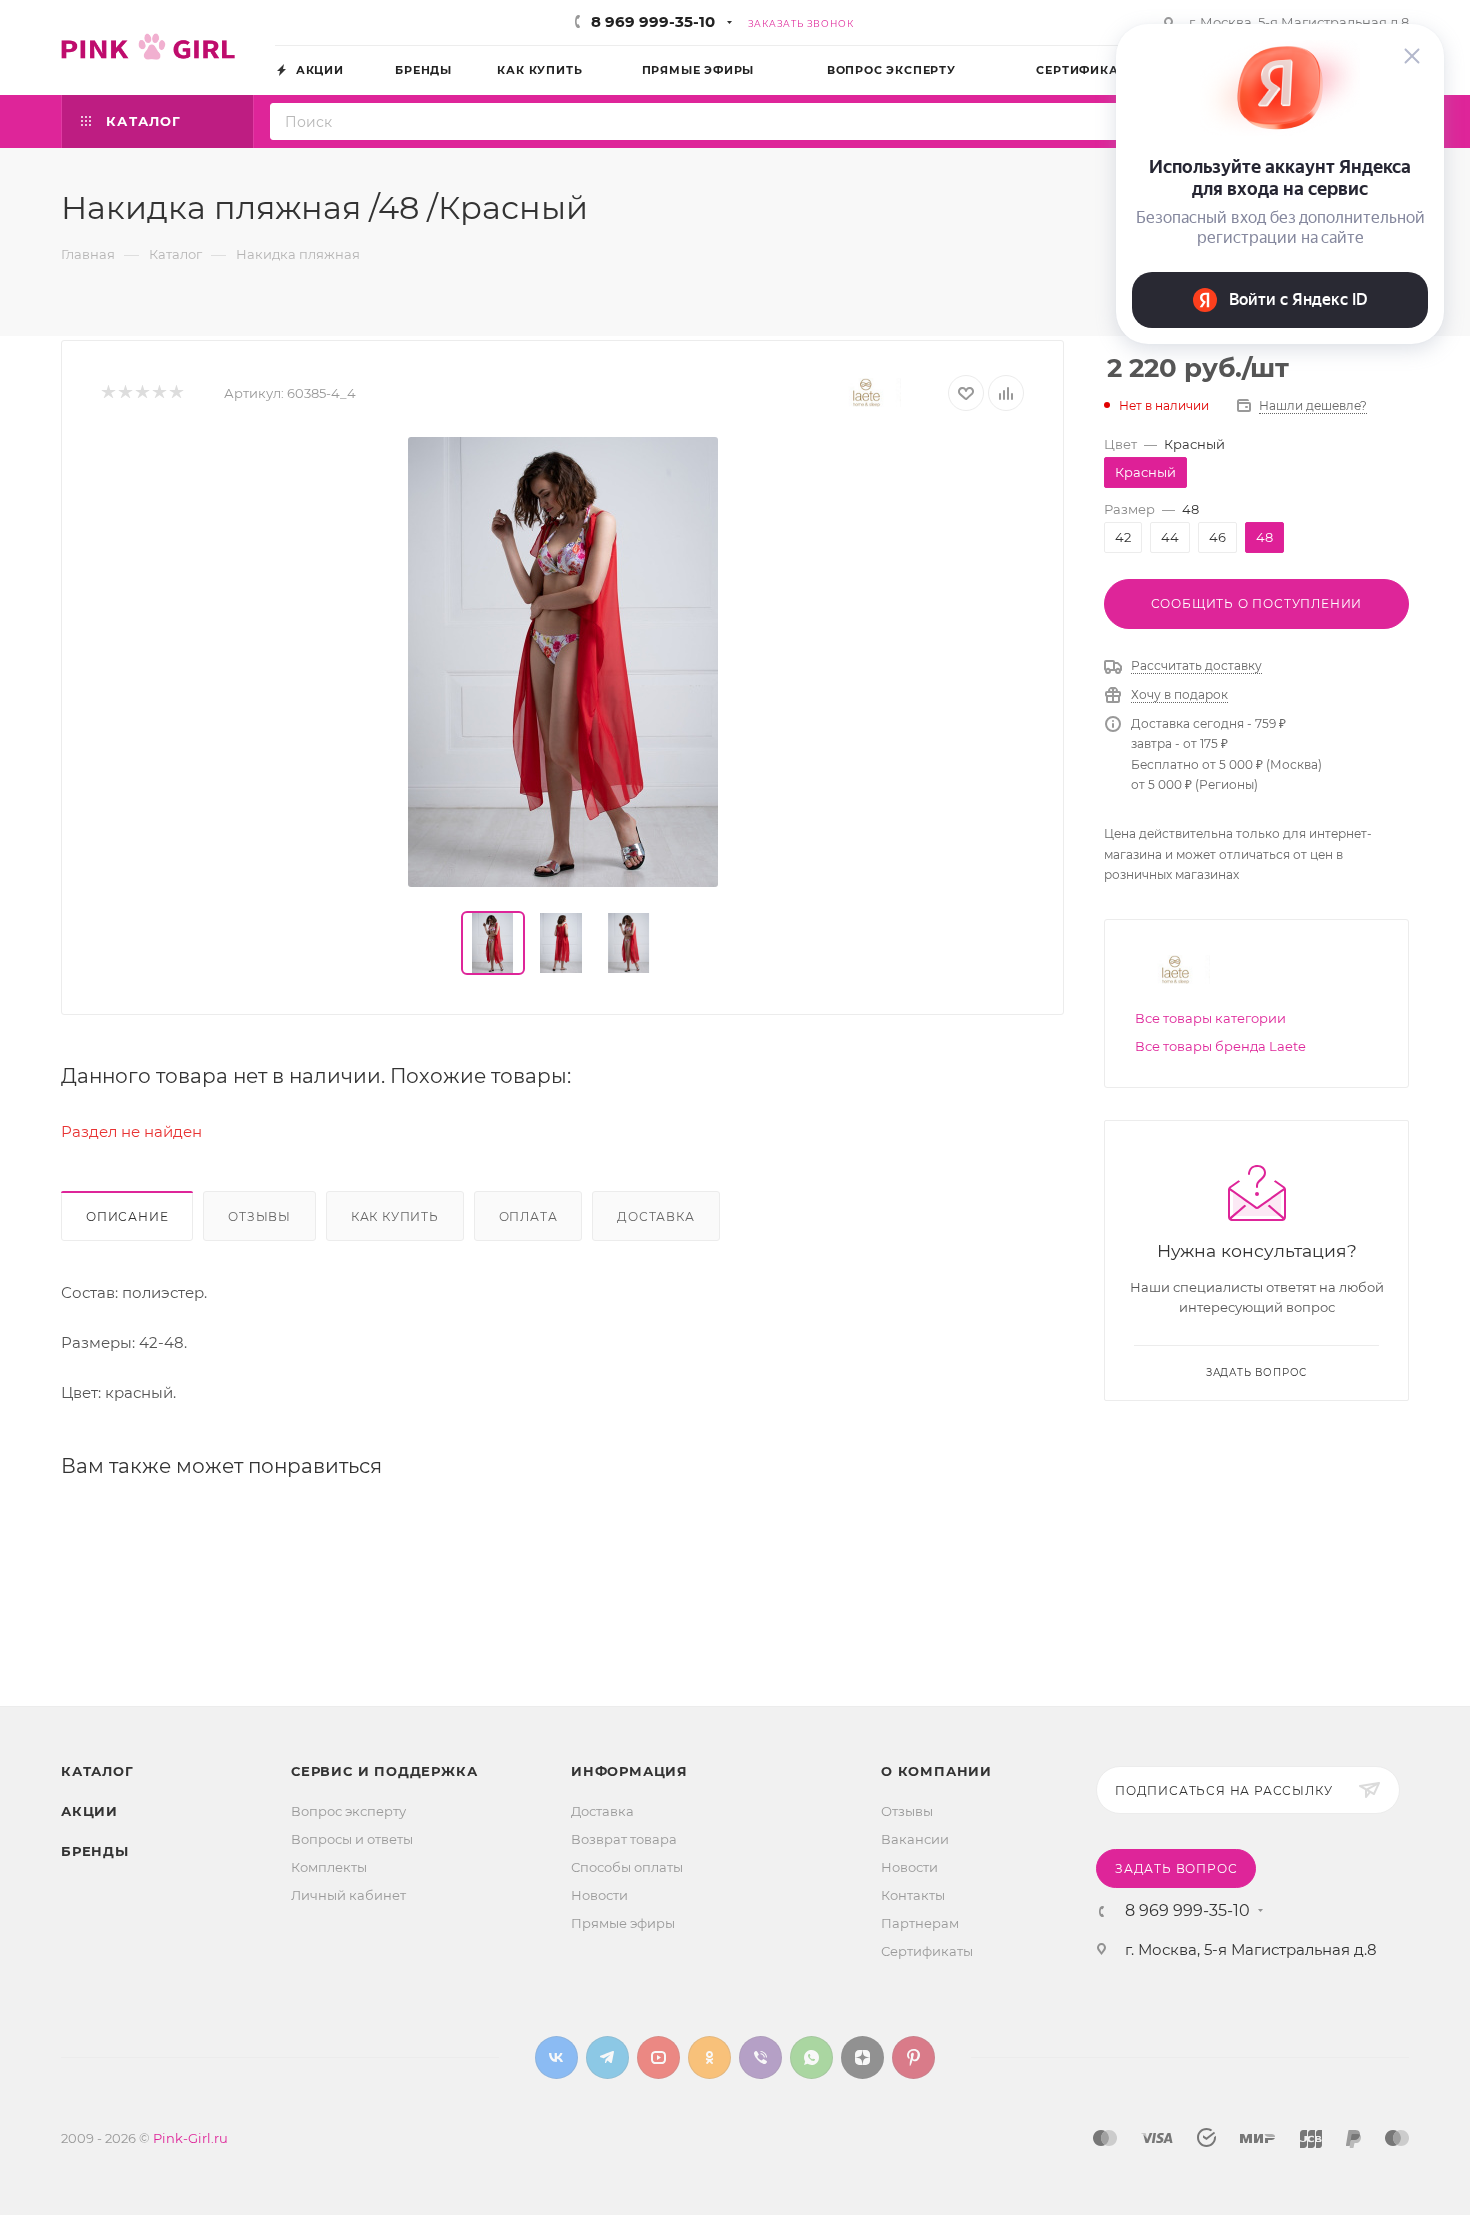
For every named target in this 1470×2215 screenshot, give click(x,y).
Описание (127, 1216)
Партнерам (920, 1923)
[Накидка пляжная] (563, 662)
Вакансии (915, 1839)
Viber (760, 2057)
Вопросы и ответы (352, 1839)
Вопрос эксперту (348, 1811)
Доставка (655, 1216)
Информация (629, 1771)
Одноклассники (709, 2057)
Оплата (528, 1216)
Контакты (913, 1895)
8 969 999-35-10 (653, 21)
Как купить (395, 1216)
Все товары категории (1210, 1018)
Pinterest (913, 2057)
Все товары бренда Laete (1220, 1046)
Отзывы (259, 1216)
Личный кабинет (348, 1895)
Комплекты (329, 1867)
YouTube (658, 2057)
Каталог (97, 1771)
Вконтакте (556, 2057)
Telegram (607, 2057)
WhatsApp (811, 2057)
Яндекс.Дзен (862, 2057)
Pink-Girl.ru (190, 2138)
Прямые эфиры (623, 1923)
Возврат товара (624, 1839)
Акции (89, 1811)
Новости (599, 1895)
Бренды (95, 1851)
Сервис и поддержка (384, 1771)
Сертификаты (927, 1951)
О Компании (936, 1771)
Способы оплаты (627, 1867)
